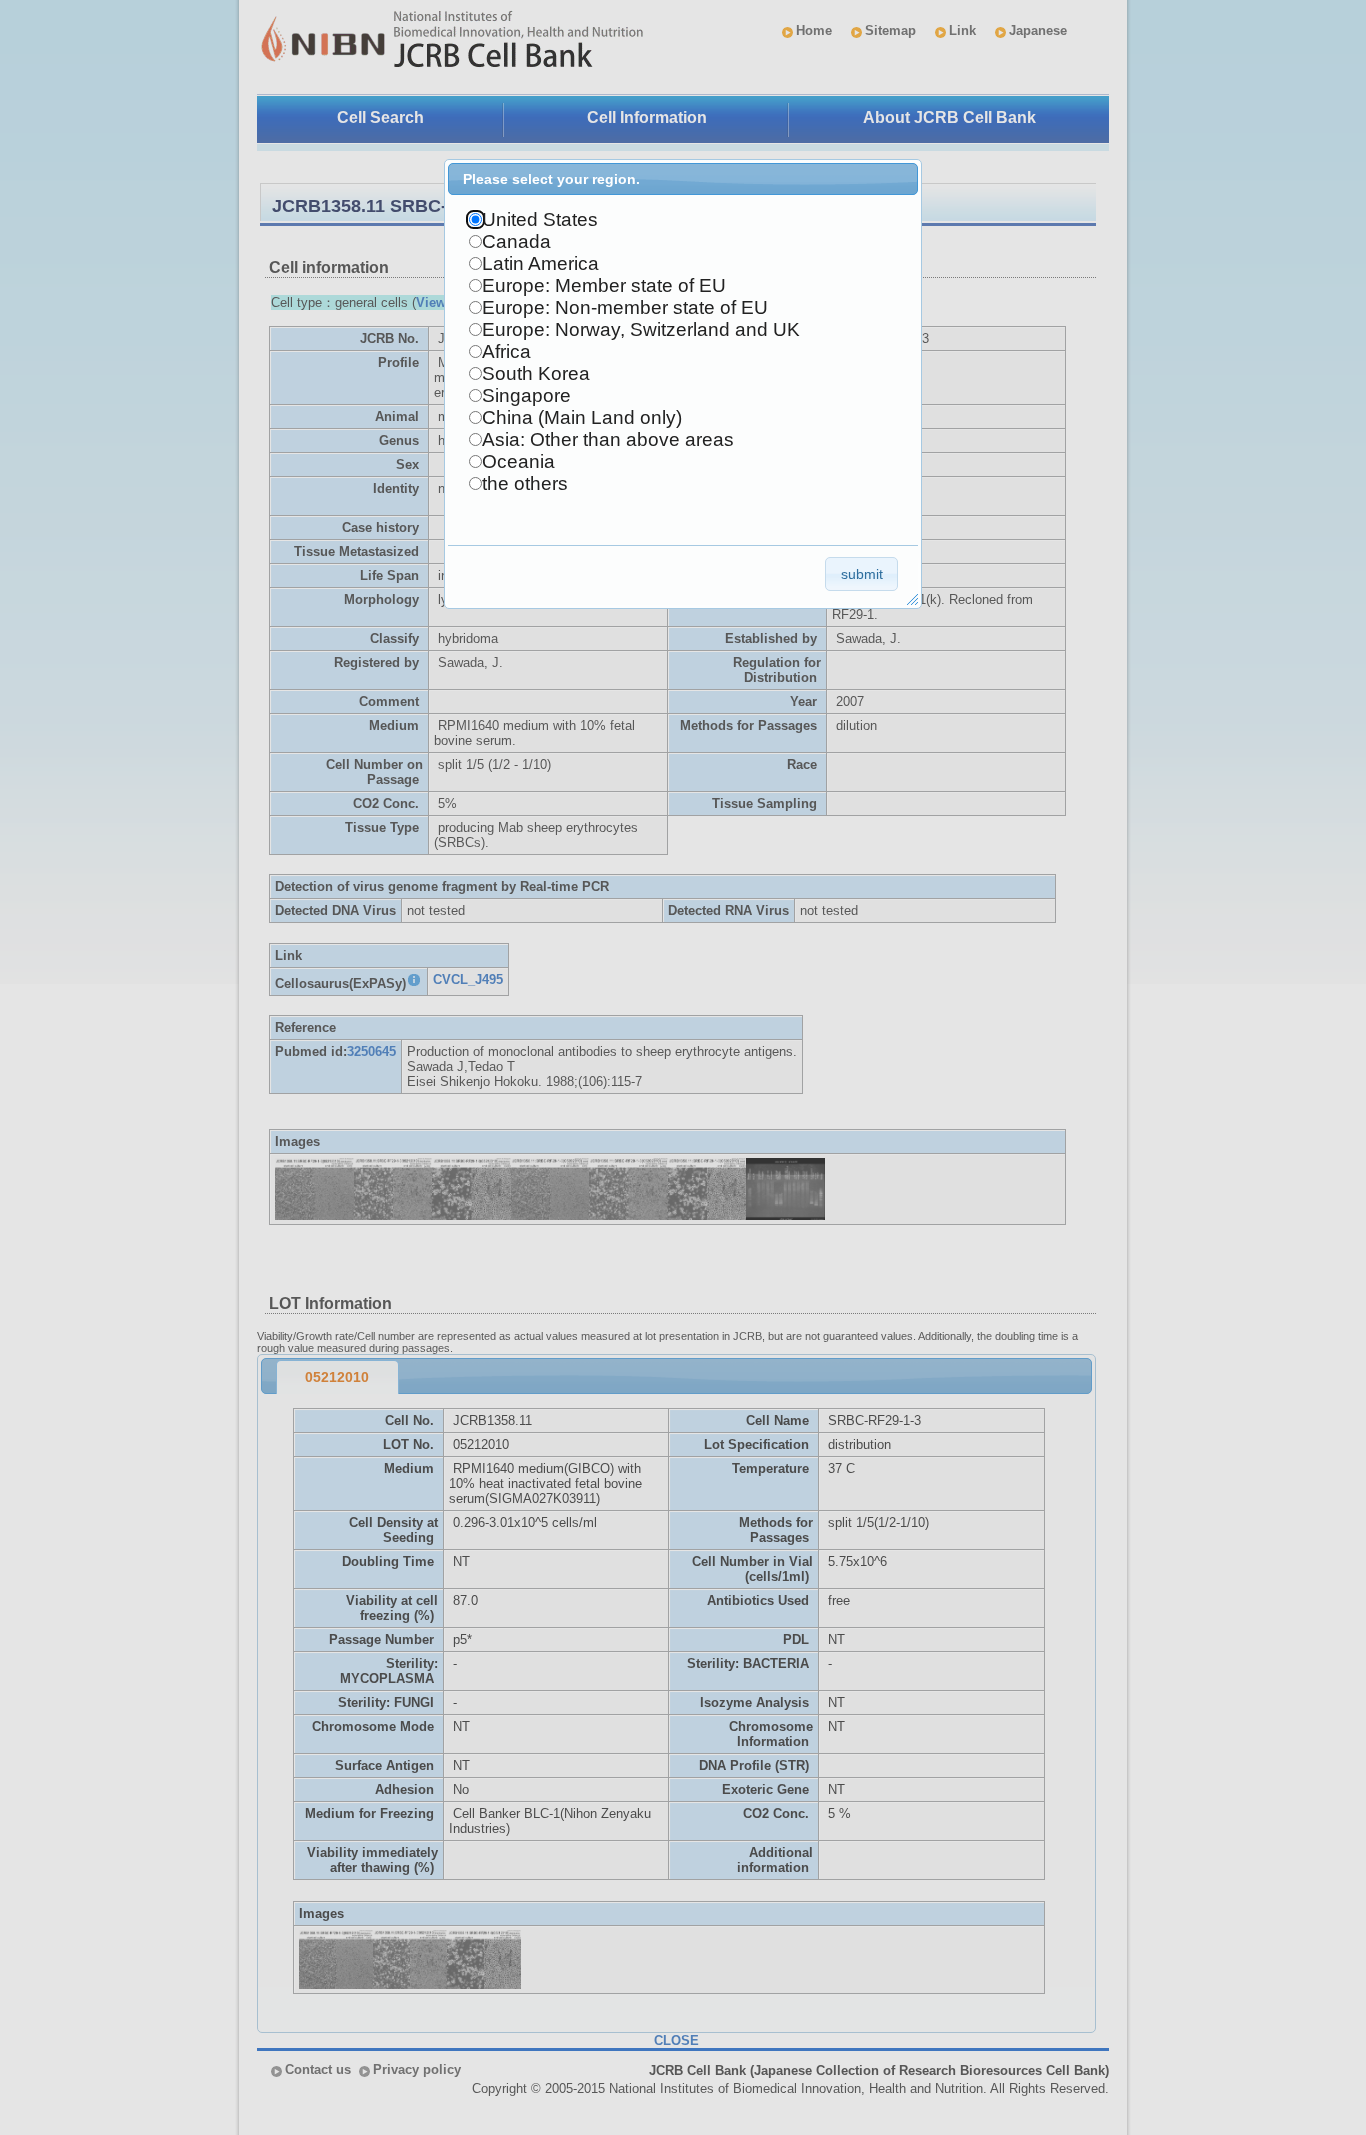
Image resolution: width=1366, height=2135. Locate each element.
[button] (861, 573)
